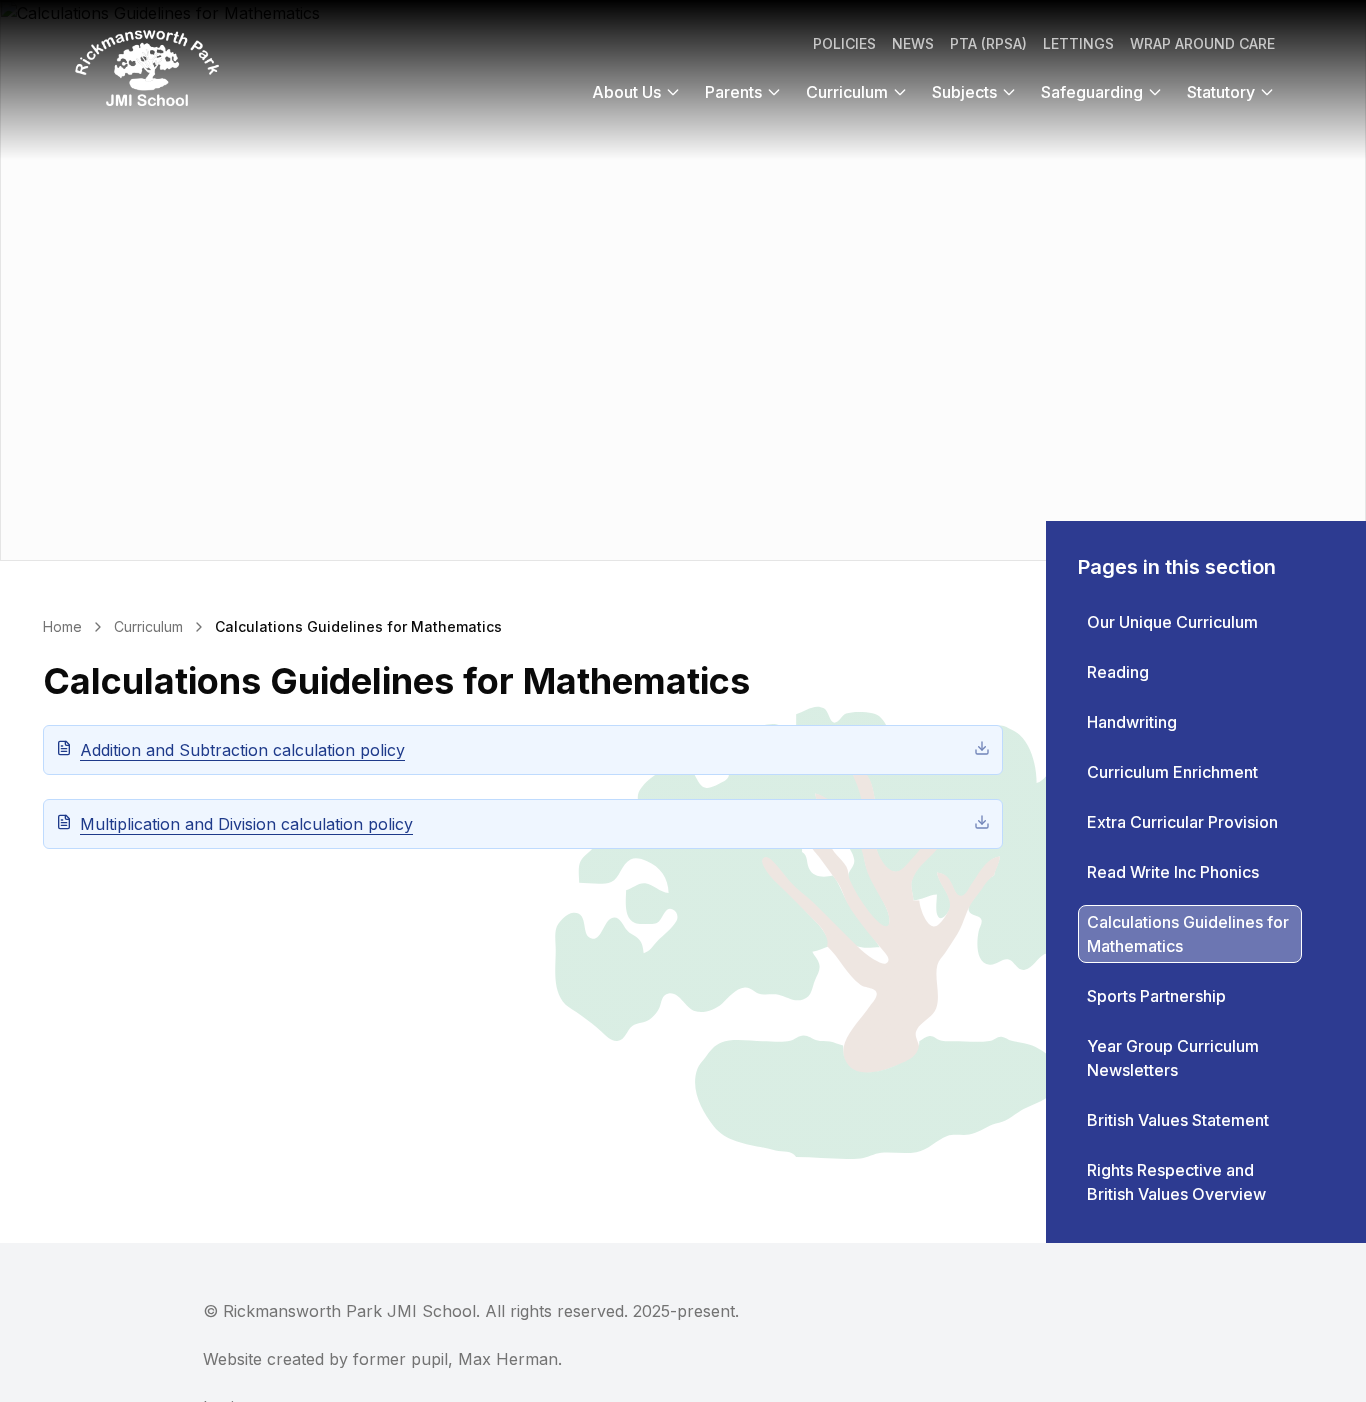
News (913, 43)
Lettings (1078, 43)
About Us (626, 92)
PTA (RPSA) (988, 43)
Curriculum (847, 92)
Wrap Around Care (1202, 43)
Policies (844, 43)
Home (62, 626)
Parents (733, 92)
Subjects (964, 92)
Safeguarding (1092, 92)
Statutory (1221, 92)
